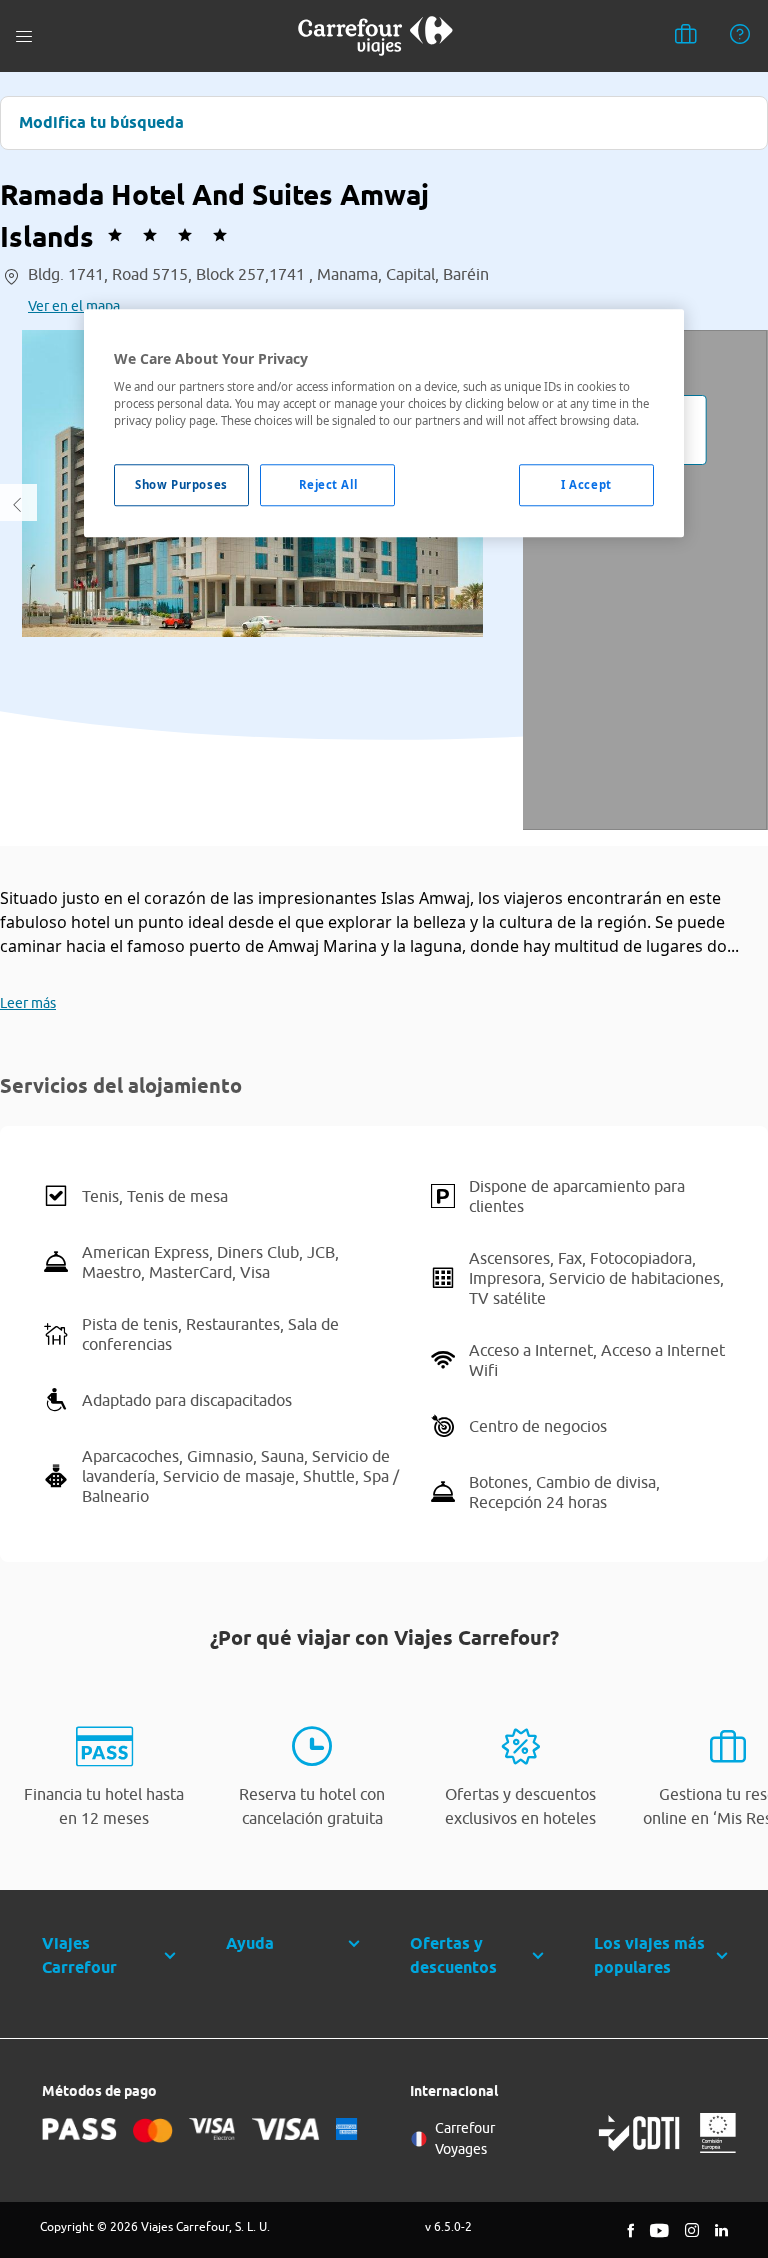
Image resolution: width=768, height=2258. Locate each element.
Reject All (328, 485)
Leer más (28, 1003)
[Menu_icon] (24, 36)
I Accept (586, 485)
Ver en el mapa (74, 306)
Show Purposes (181, 485)
